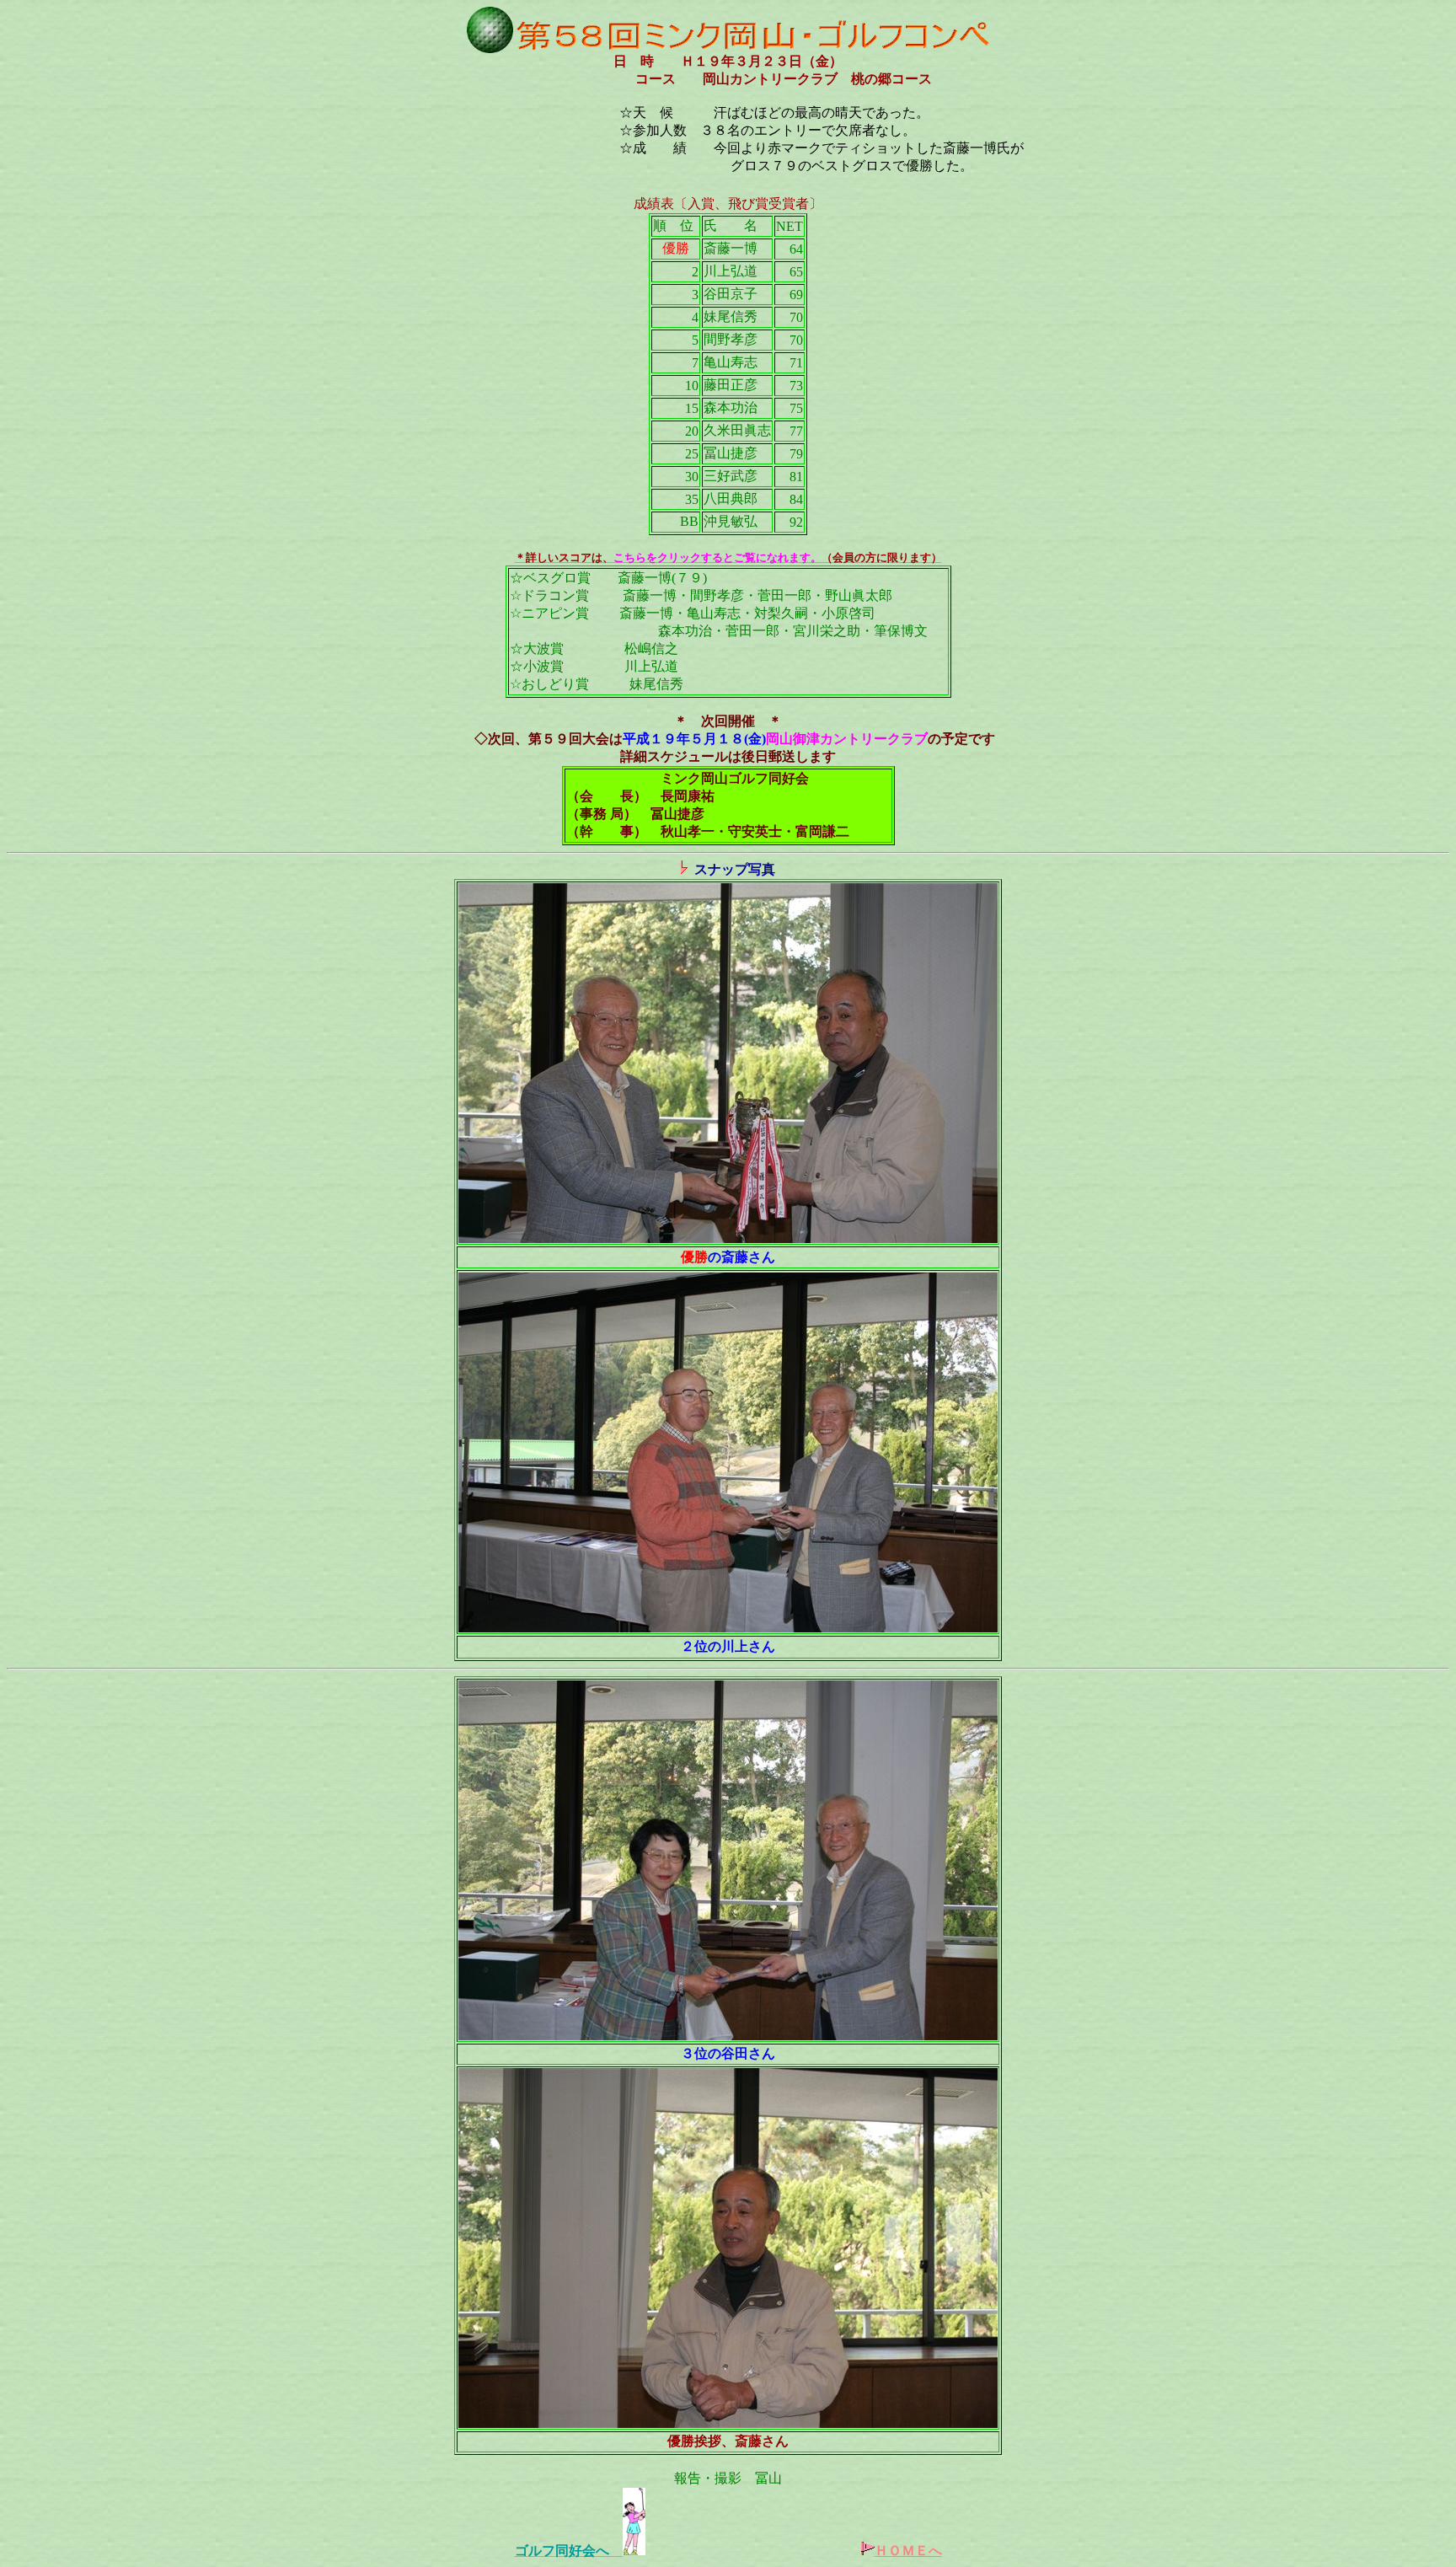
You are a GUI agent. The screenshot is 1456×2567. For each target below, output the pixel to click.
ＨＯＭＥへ (908, 2551)
